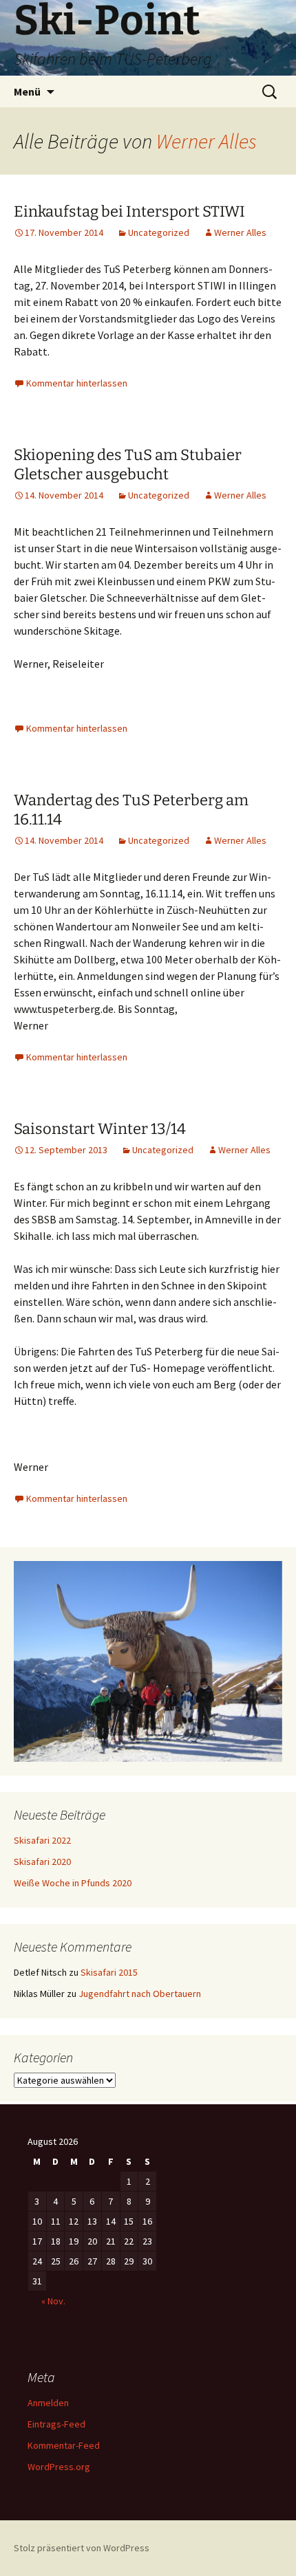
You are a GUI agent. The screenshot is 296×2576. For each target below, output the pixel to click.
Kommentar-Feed (64, 2445)
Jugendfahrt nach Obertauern (140, 1994)
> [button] (265, 1658)
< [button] (31, 1658)
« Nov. (53, 2301)
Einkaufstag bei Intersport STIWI (129, 211)
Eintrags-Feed (56, 2424)
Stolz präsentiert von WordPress (82, 2548)
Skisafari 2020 (42, 1862)
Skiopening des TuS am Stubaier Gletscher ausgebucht (128, 465)
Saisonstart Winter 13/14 (100, 1129)
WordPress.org (59, 2467)
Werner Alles (207, 141)
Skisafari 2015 (109, 1972)
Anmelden (48, 2403)
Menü (27, 91)
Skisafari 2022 (42, 1840)
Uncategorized (159, 232)
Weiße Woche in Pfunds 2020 (73, 1883)
